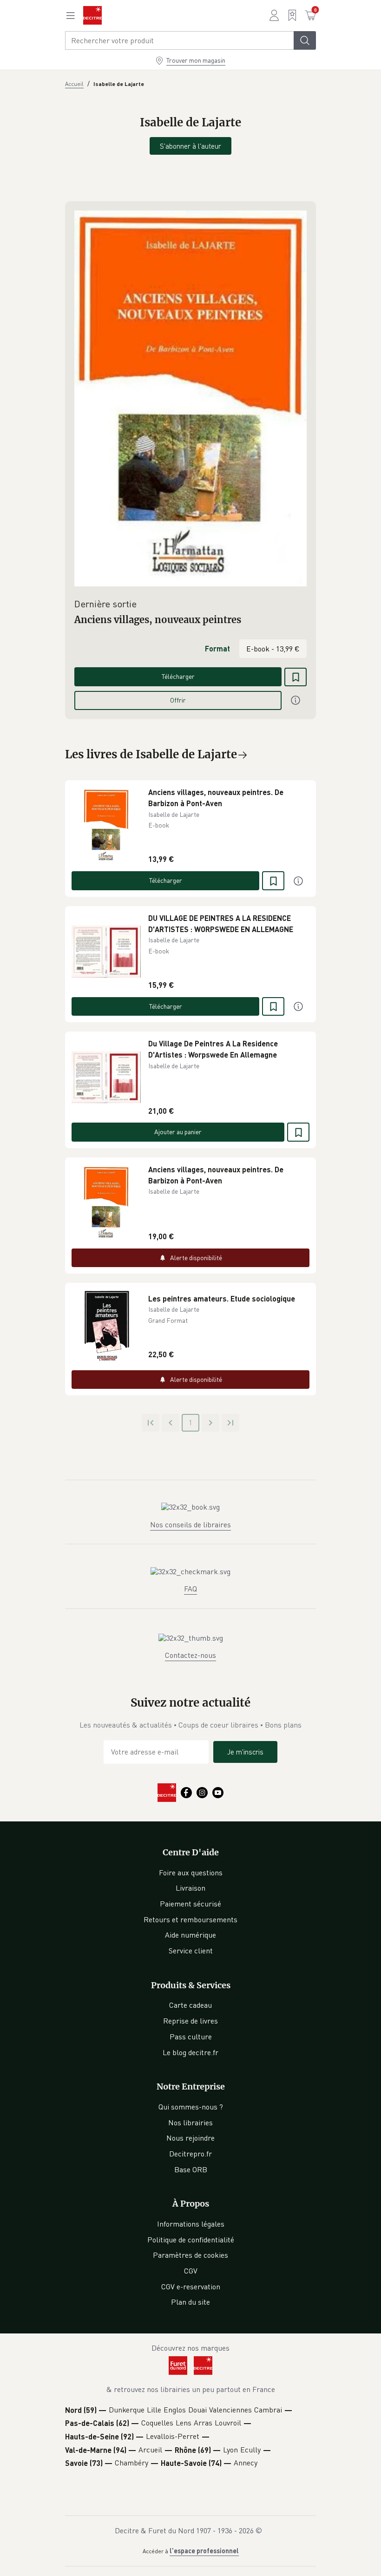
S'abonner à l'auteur (190, 146)
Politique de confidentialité (191, 2240)
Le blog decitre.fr (190, 2052)
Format (217, 648)
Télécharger (178, 676)
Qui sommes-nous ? (191, 2107)
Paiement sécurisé (190, 1904)
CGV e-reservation (191, 2287)
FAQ (190, 1589)
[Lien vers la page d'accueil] (92, 15)
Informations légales (191, 2224)
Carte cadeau (190, 2005)
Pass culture (191, 2037)
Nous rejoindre (190, 2138)
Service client (191, 1951)
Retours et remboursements (190, 1919)
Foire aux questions (191, 1873)
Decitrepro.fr (190, 2154)
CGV (191, 2271)
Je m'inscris (245, 1752)
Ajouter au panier (178, 1132)
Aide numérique (190, 1935)
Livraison (190, 1888)
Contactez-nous (190, 1655)
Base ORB (191, 2169)
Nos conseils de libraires (190, 1525)
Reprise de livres (190, 2021)
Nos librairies (190, 2123)
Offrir (178, 700)
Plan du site (190, 2302)
